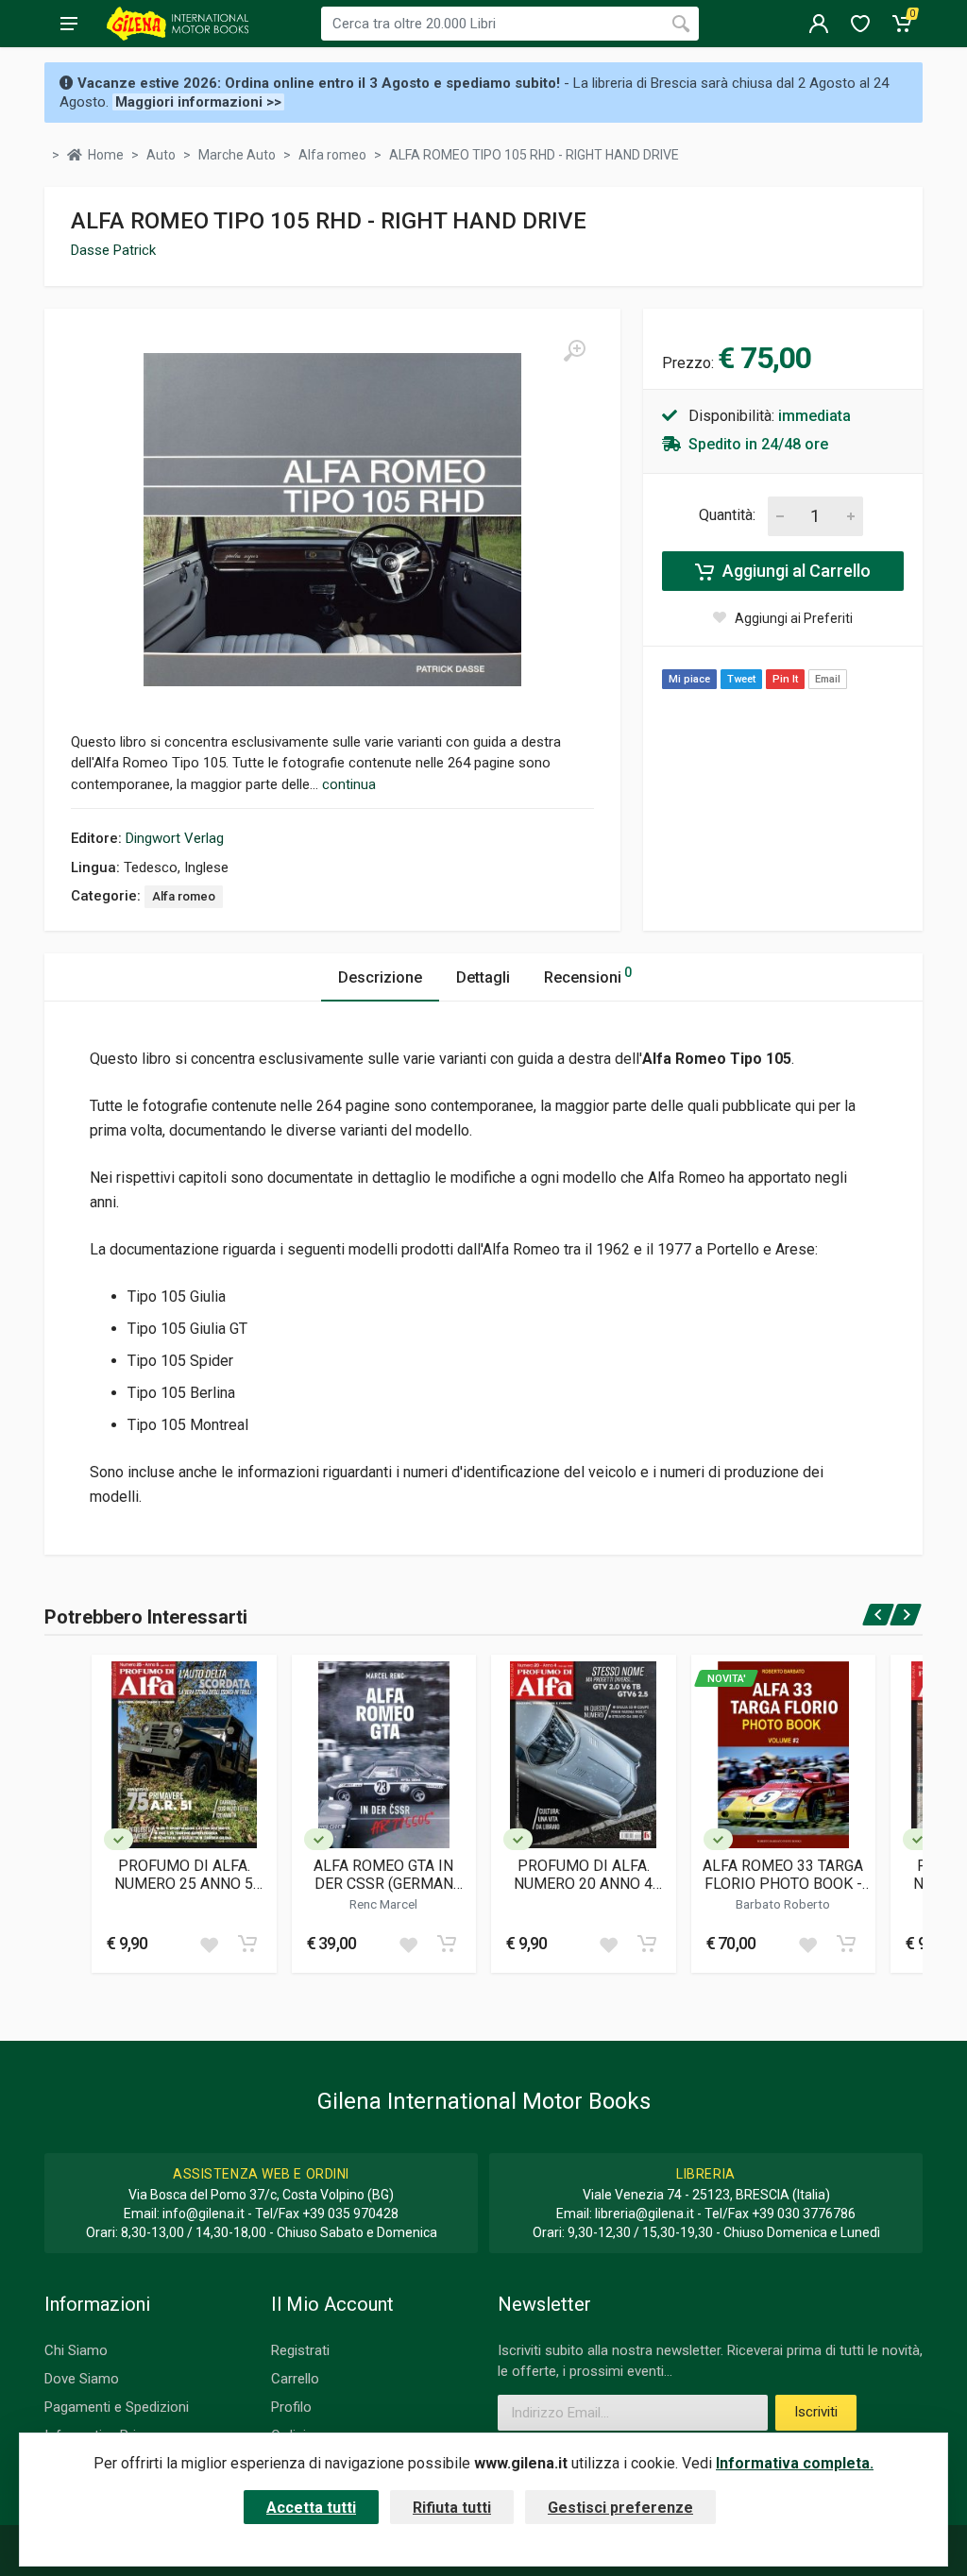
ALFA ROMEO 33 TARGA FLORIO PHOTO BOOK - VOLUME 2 (783, 1875)
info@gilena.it (204, 2214)
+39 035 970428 (350, 2214)
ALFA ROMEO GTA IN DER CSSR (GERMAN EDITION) (383, 1875)
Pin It (785, 679)
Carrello (295, 2379)
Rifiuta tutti (452, 2508)
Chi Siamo (76, 2350)
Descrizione (380, 977)
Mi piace (689, 679)
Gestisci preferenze (620, 2508)
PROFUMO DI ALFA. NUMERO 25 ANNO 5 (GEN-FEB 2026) (184, 1875)
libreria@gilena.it (645, 2214)
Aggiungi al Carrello (795, 571)
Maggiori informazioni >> (198, 102)
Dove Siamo (82, 2379)
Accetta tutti (311, 2508)
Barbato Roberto (783, 1904)
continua (349, 784)
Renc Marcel (383, 1904)
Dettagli (483, 977)
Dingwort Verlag (175, 838)
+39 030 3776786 (804, 2214)
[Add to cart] (247, 1944)
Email (828, 679)
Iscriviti (816, 2412)
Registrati (300, 2350)
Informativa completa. (795, 2463)
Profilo (291, 2407)
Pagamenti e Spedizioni (117, 2407)
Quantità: (727, 515)
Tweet (741, 679)
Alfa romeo (184, 896)
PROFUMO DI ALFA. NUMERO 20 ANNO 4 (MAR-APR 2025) (583, 1875)
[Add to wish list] (209, 1944)
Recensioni (588, 976)
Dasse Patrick (113, 250)
